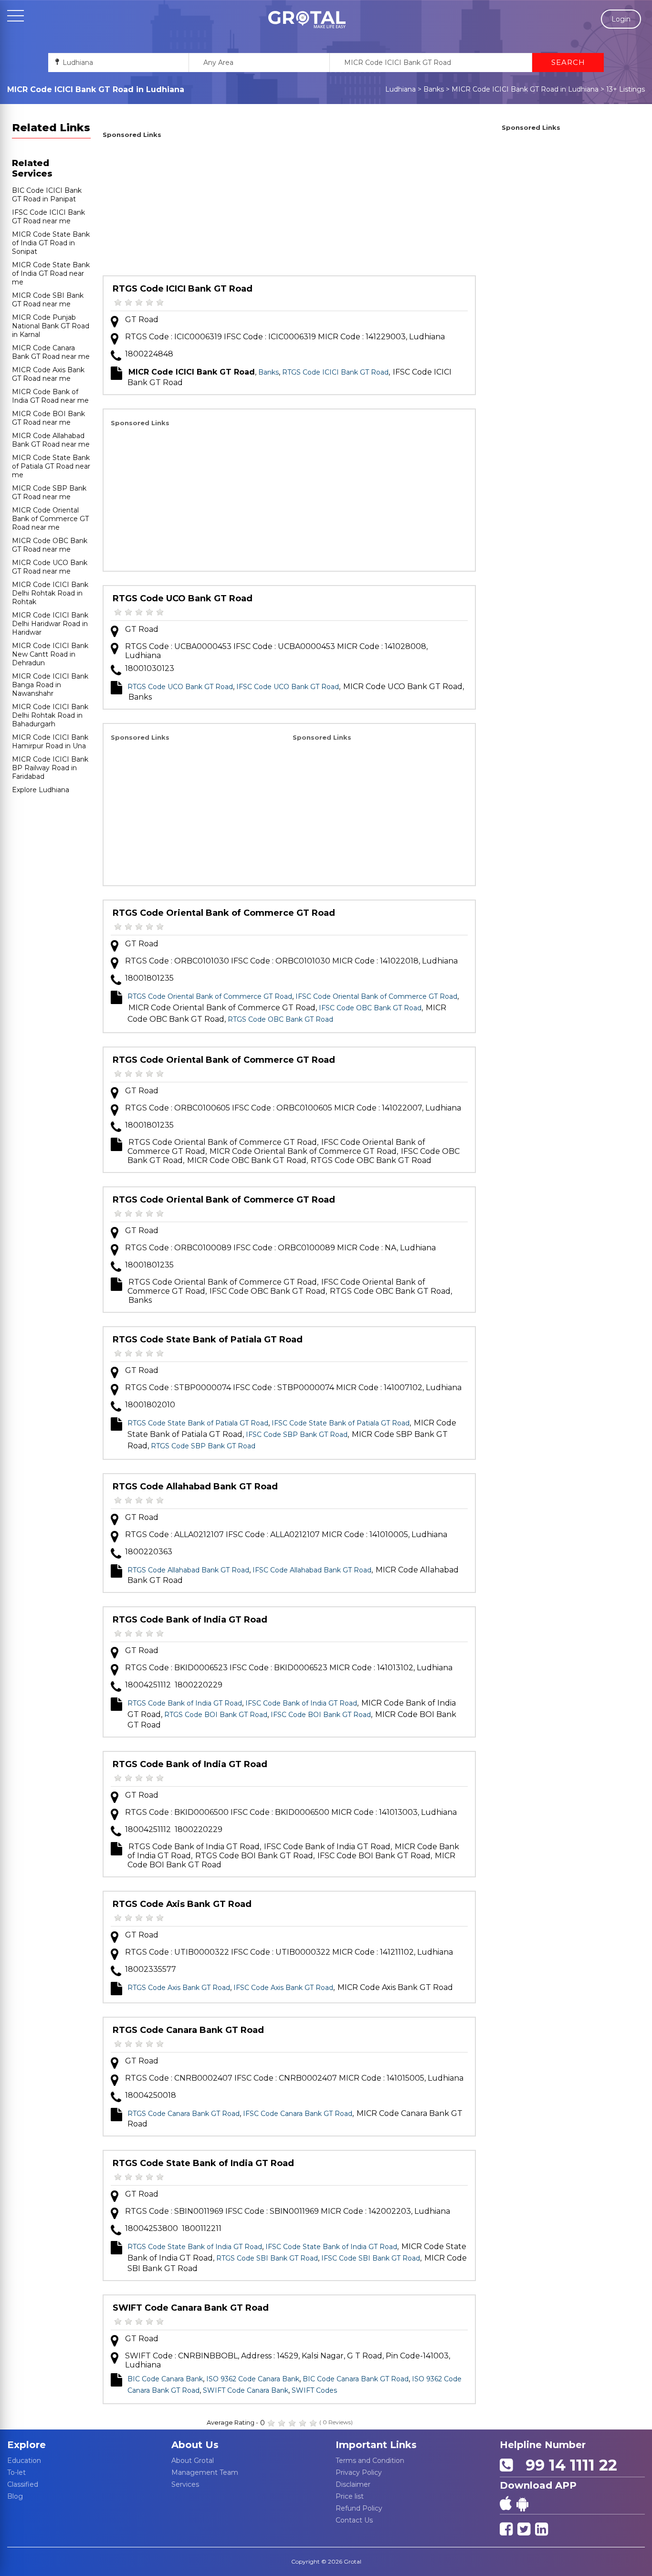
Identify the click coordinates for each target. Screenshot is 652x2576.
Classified (23, 2484)
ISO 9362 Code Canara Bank (253, 2379)
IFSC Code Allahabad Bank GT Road (312, 1570)
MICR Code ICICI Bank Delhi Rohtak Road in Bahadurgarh (50, 715)
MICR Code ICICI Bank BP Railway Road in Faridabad (50, 768)
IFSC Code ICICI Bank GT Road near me (48, 217)
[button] (307, 20)
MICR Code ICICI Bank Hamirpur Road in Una (50, 742)
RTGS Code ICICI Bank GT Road (183, 289)
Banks (434, 89)
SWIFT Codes (314, 2390)
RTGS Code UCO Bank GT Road (183, 598)
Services (185, 2484)
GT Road (142, 319)
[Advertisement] (289, 209)
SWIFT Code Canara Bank (246, 2390)
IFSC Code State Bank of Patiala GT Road (341, 1423)
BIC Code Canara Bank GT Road (356, 2379)
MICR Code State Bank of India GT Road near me (51, 273)
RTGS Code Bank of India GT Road (190, 1620)
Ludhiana (400, 89)
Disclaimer (353, 2484)
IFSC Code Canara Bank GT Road (298, 2114)
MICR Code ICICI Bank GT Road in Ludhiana (525, 89)
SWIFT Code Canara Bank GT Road (191, 2308)
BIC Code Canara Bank (165, 2379)
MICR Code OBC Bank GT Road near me (50, 545)
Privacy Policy (359, 2472)
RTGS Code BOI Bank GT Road (216, 1715)
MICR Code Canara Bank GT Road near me (51, 352)
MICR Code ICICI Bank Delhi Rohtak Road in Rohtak (50, 593)
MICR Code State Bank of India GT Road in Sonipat (51, 243)
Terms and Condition (370, 2461)
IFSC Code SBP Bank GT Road (297, 1435)
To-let (16, 2472)
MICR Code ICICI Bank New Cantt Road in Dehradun (50, 654)
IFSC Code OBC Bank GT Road (370, 1008)
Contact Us (354, 2520)
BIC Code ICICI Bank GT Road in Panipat (47, 195)
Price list (350, 2496)
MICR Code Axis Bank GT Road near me (48, 374)
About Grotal (193, 2461)
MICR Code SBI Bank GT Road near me (48, 300)
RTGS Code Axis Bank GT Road (182, 1904)
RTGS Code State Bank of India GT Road (203, 2163)
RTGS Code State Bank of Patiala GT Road (208, 1340)
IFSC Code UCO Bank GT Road (288, 687)
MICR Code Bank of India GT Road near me (50, 396)
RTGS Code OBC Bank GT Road (280, 1019)
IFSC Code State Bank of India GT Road (331, 2247)
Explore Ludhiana (41, 790)
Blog (15, 2496)
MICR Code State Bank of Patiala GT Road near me (51, 466)
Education (24, 2461)
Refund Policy (359, 2508)
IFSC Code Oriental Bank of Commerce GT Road (376, 996)
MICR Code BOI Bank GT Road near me (48, 418)
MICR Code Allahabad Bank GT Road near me (51, 440)
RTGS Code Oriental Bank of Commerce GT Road (224, 913)
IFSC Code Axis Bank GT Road (283, 1988)
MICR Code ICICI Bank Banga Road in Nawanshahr (50, 685)
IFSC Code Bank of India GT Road (301, 1703)
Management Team (205, 2472)
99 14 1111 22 (567, 2465)
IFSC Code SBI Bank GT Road (371, 2258)
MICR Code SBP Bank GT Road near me (49, 492)
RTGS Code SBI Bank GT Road (267, 2258)
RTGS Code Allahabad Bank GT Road (195, 1487)
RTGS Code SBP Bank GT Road (203, 1446)
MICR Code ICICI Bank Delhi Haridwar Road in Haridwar (50, 624)
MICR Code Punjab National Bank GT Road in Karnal (51, 326)
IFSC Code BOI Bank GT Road (321, 1715)
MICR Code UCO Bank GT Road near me (50, 567)
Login (621, 19)
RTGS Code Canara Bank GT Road (188, 2030)
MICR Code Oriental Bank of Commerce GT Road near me (50, 519)
